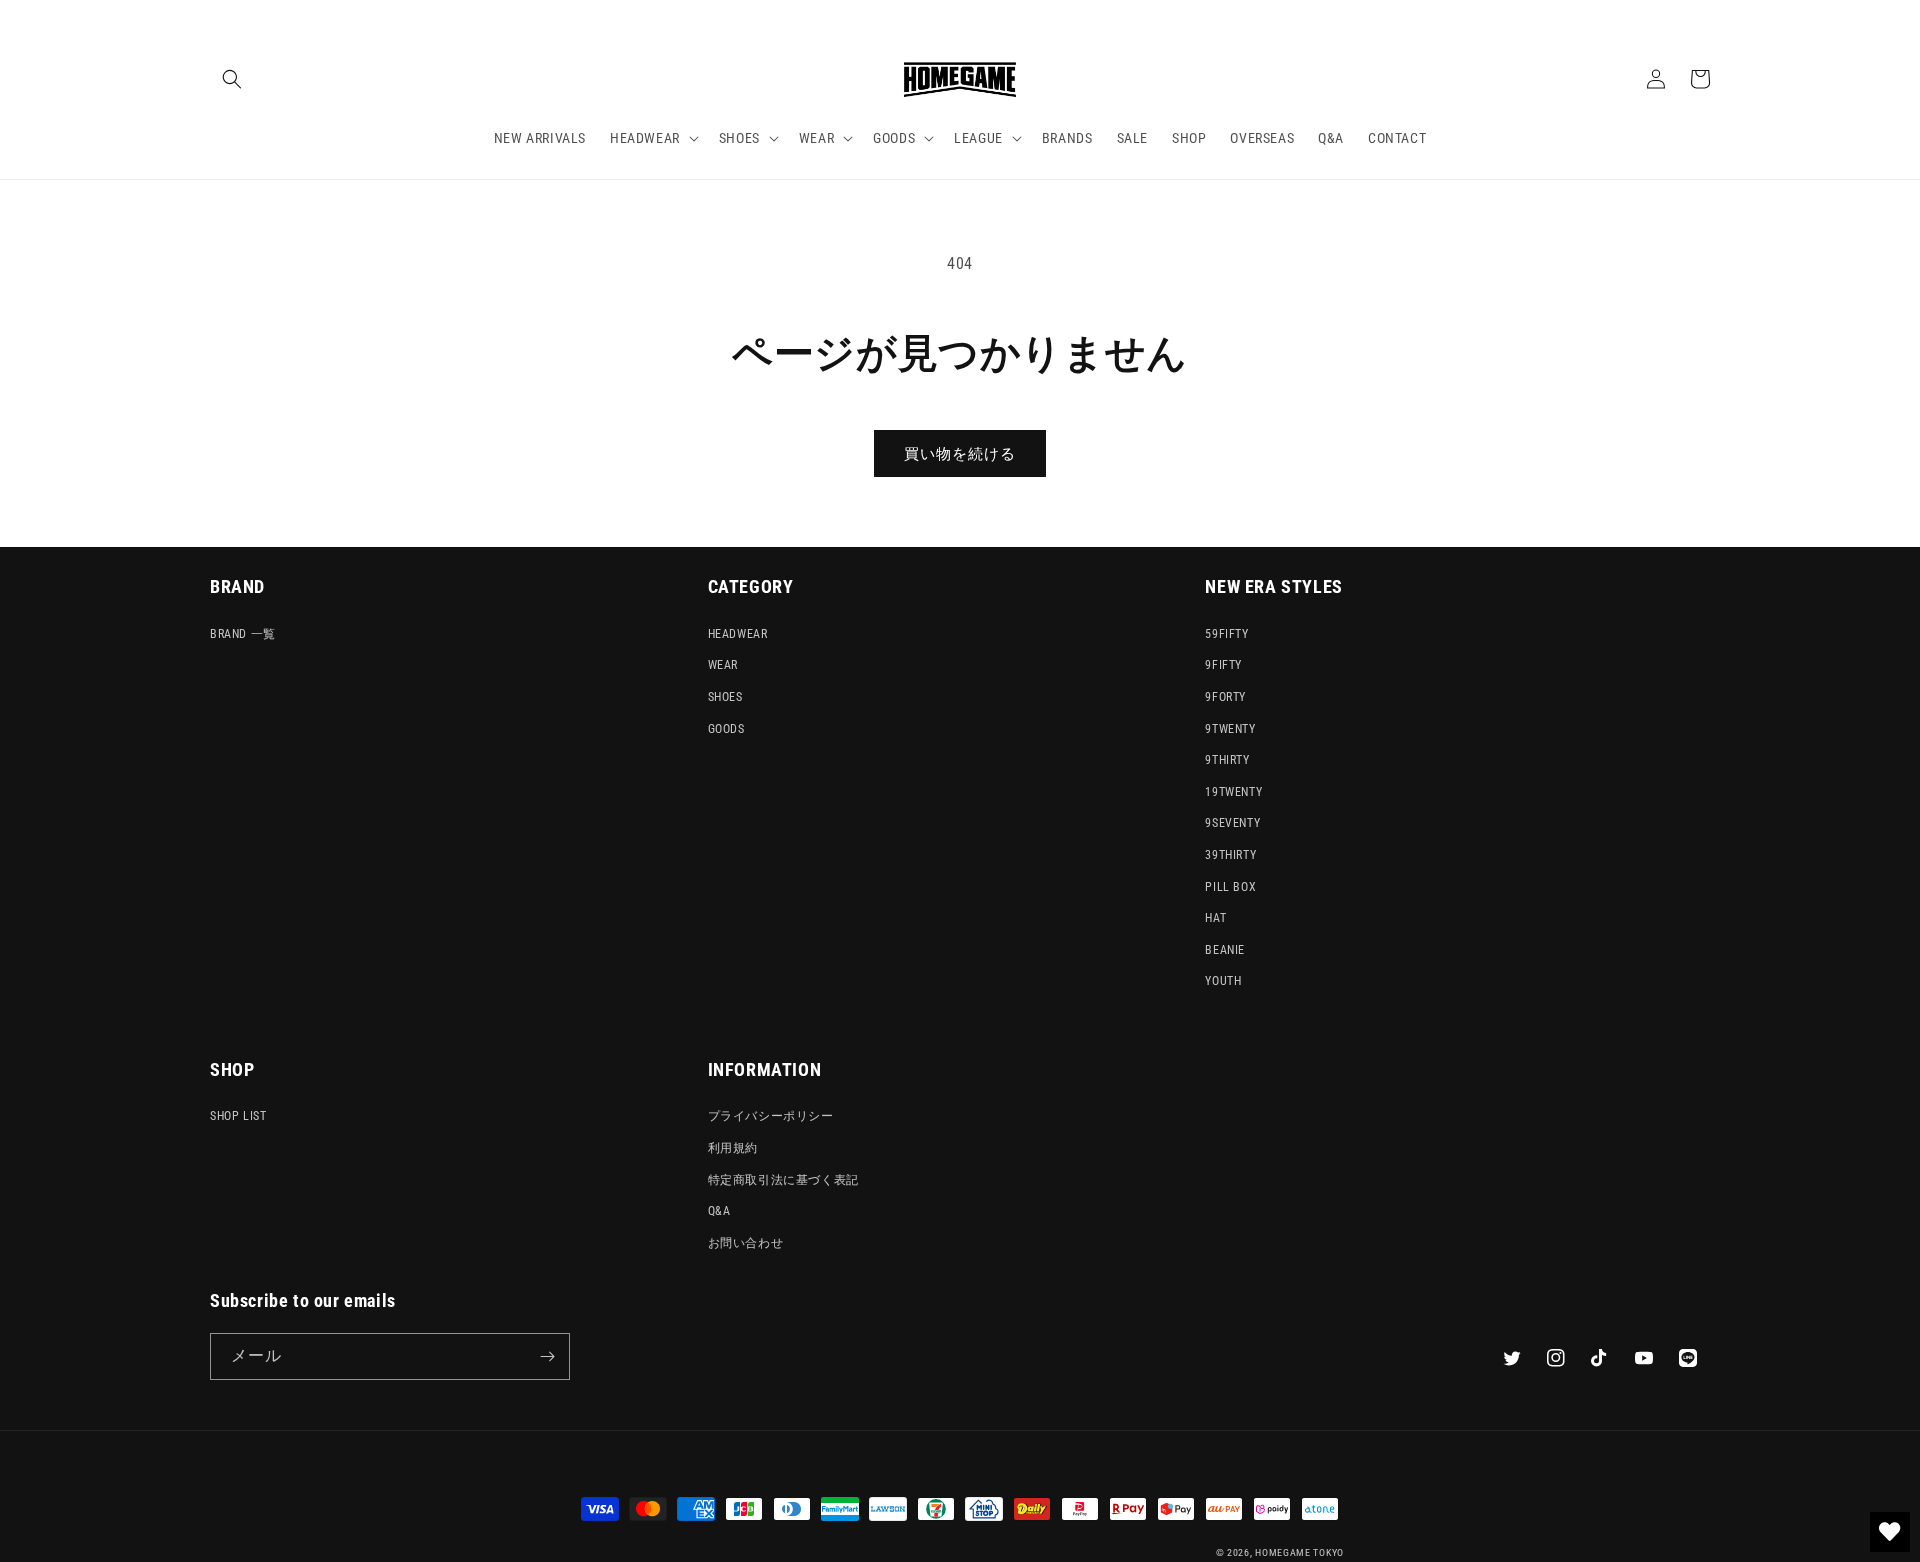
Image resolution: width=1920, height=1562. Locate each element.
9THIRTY (1227, 760)
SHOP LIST (238, 1116)
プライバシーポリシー (771, 1116)
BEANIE (1225, 950)
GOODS (726, 729)
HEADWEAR (738, 634)
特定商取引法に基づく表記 (783, 1180)
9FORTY (1225, 697)
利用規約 (733, 1148)
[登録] (547, 1356)
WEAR (723, 665)
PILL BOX (1230, 887)
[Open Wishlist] (1890, 1532)
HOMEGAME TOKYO (1299, 1552)
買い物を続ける (960, 454)
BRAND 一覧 (243, 634)
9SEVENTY (1232, 823)
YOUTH (1223, 981)
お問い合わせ (746, 1243)
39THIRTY (1230, 855)
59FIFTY (1226, 634)
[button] (232, 79)
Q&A (719, 1211)
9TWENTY (1230, 729)
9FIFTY (1223, 665)
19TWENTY (1233, 792)
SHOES (725, 697)
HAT (1215, 918)
